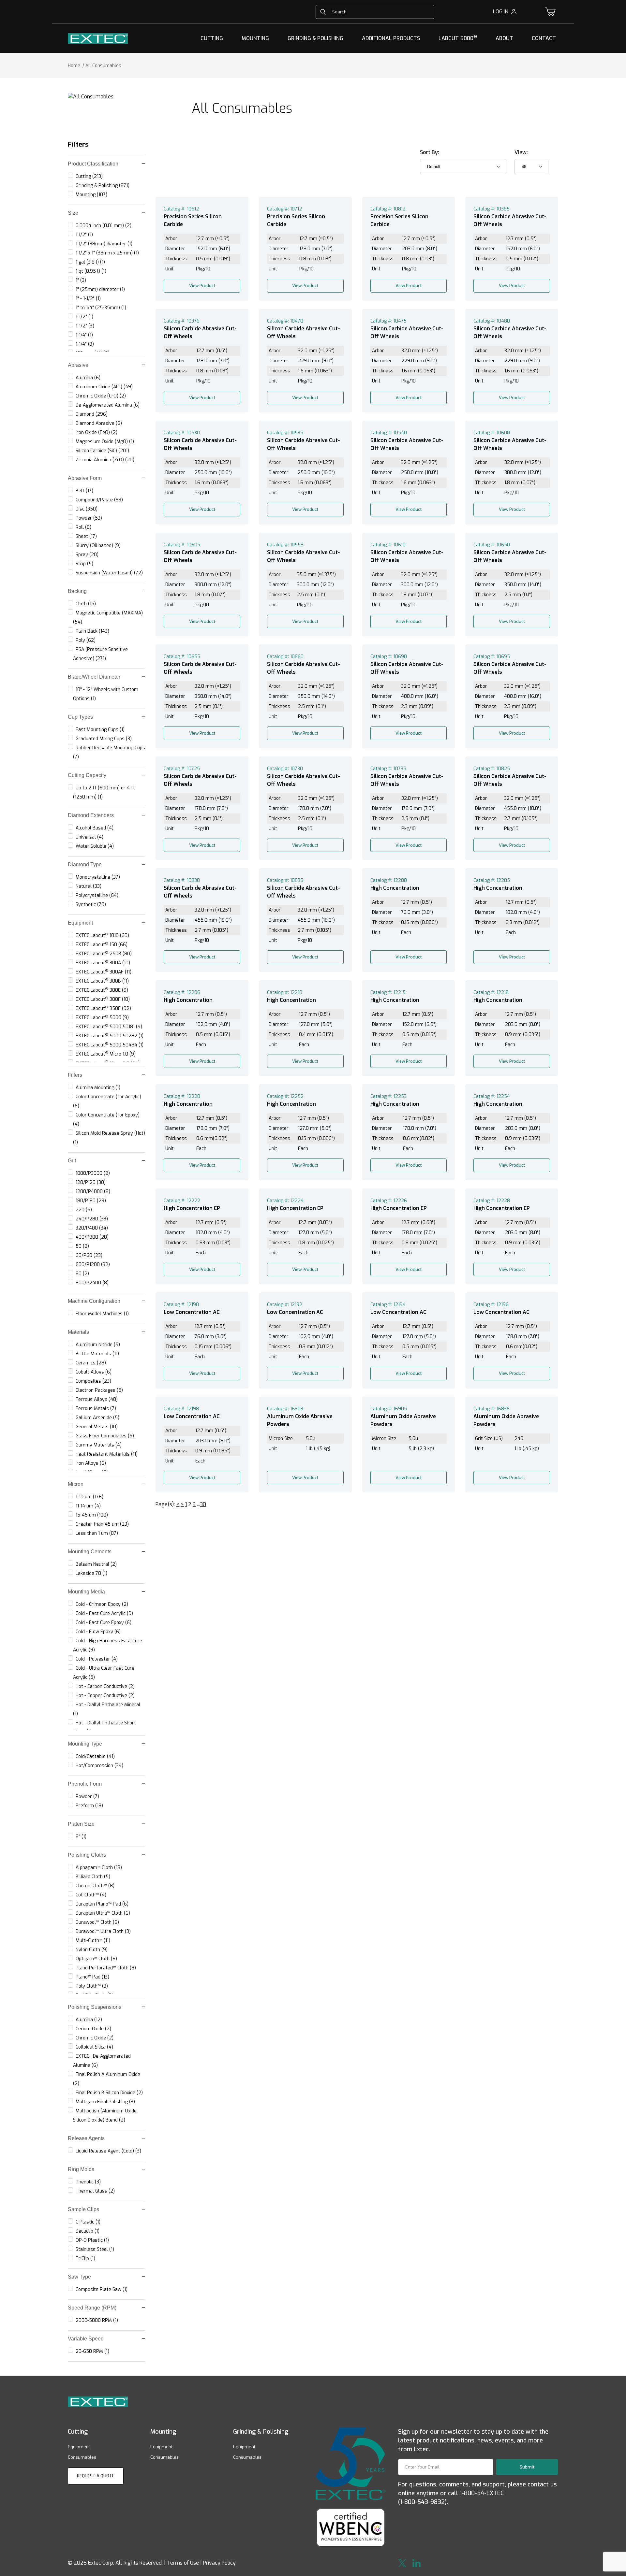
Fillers (75, 1075)
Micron (76, 1484)
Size (73, 213)
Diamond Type (85, 864)
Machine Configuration (94, 1301)
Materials (78, 1332)
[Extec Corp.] (98, 38)
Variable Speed (86, 2339)
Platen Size (81, 1824)
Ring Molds (81, 2169)
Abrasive (78, 365)
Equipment (80, 923)
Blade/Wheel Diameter (94, 677)
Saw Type (79, 2277)
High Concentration (395, 888)
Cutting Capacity (87, 775)
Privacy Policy (219, 2563)
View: (521, 152)
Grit (72, 1161)
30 (203, 1504)
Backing (77, 591)
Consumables (82, 2457)
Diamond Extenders (91, 815)
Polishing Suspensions (95, 2007)
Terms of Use (183, 2563)
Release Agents (86, 2138)
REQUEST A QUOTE (96, 2476)
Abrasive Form (85, 478)
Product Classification (93, 164)
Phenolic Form (85, 1784)
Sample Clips (83, 2209)
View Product (202, 286)
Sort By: (430, 152)
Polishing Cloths (87, 1855)
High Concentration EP (192, 1208)
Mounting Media (86, 1592)
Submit (527, 2467)
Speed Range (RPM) (92, 2308)
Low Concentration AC (192, 1312)
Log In (501, 12)
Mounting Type (85, 1744)
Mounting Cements (90, 1552)
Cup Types (80, 717)
